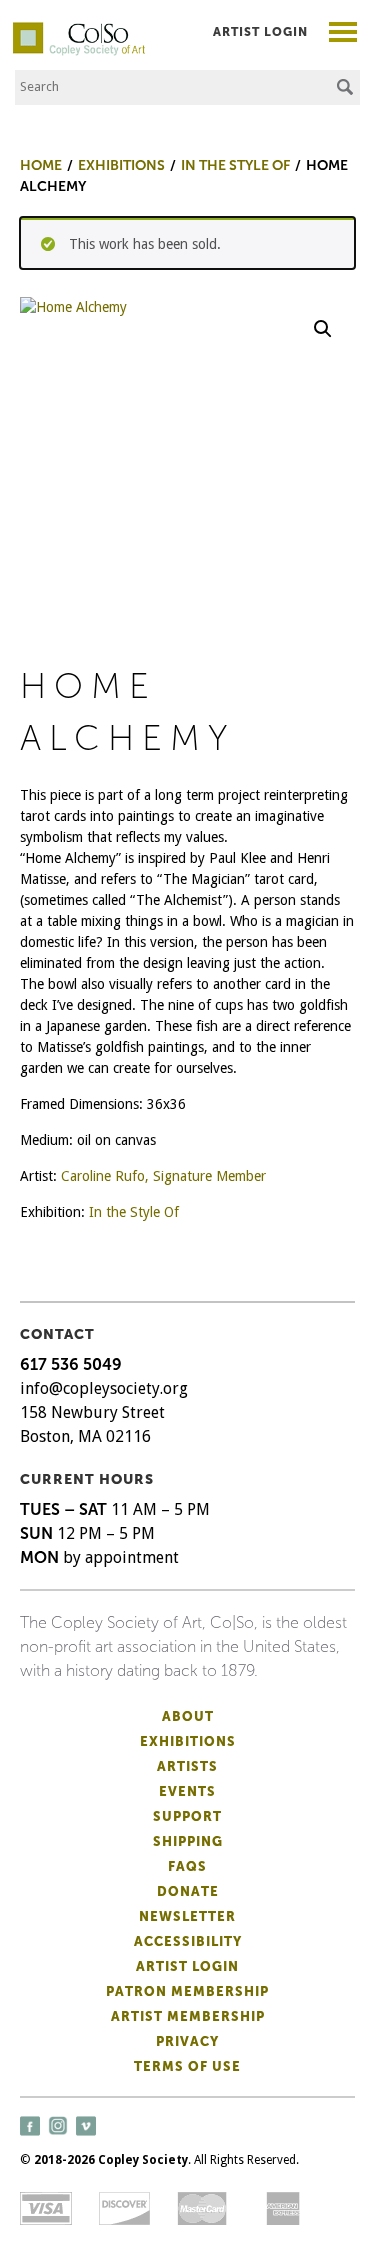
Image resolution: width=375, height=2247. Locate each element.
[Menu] (343, 34)
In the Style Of (134, 1212)
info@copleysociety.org (104, 1388)
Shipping (188, 1841)
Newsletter (187, 1916)
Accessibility (188, 1941)
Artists (187, 1766)
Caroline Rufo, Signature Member (163, 1176)
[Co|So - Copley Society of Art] (79, 30)
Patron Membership (187, 1991)
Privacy (187, 2041)
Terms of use (187, 2066)
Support (187, 1816)
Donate (188, 1891)
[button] (323, 329)
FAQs (187, 1866)
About (188, 1716)
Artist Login (260, 32)
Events (187, 1791)
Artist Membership (188, 2016)
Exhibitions (188, 1741)
